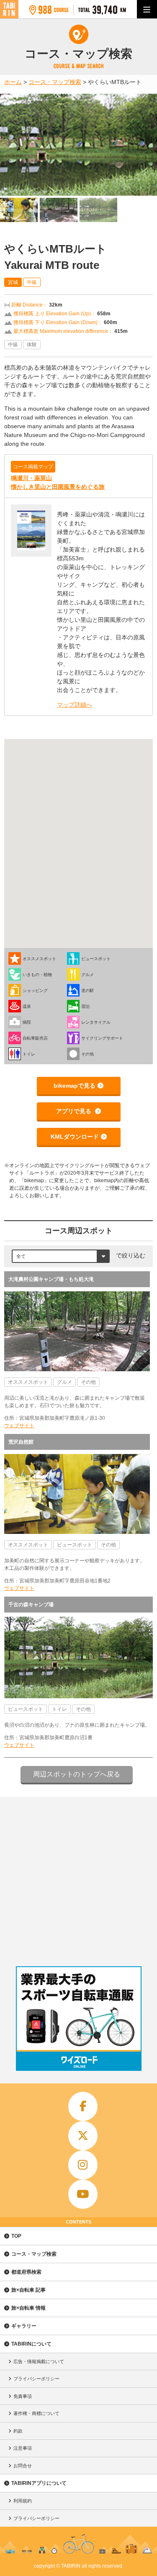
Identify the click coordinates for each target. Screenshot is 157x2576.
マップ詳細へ (75, 705)
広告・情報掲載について (39, 2361)
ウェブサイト (19, 1426)
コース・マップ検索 (34, 2254)
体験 (32, 345)
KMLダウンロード (75, 1137)
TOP (16, 2236)
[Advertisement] (78, 1880)
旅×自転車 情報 (28, 2308)
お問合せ (23, 2466)
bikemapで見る (75, 1086)
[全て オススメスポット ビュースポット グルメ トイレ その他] (61, 1256)
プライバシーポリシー (36, 2379)
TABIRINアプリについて (39, 2483)
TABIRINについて (31, 2344)
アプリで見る (75, 1111)
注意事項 (23, 2448)
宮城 (13, 282)
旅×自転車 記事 (28, 2290)
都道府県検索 (26, 2272)
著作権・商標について (36, 2413)
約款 (18, 2431)
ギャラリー (24, 2326)
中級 (32, 282)
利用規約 (23, 2501)
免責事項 (23, 2396)
